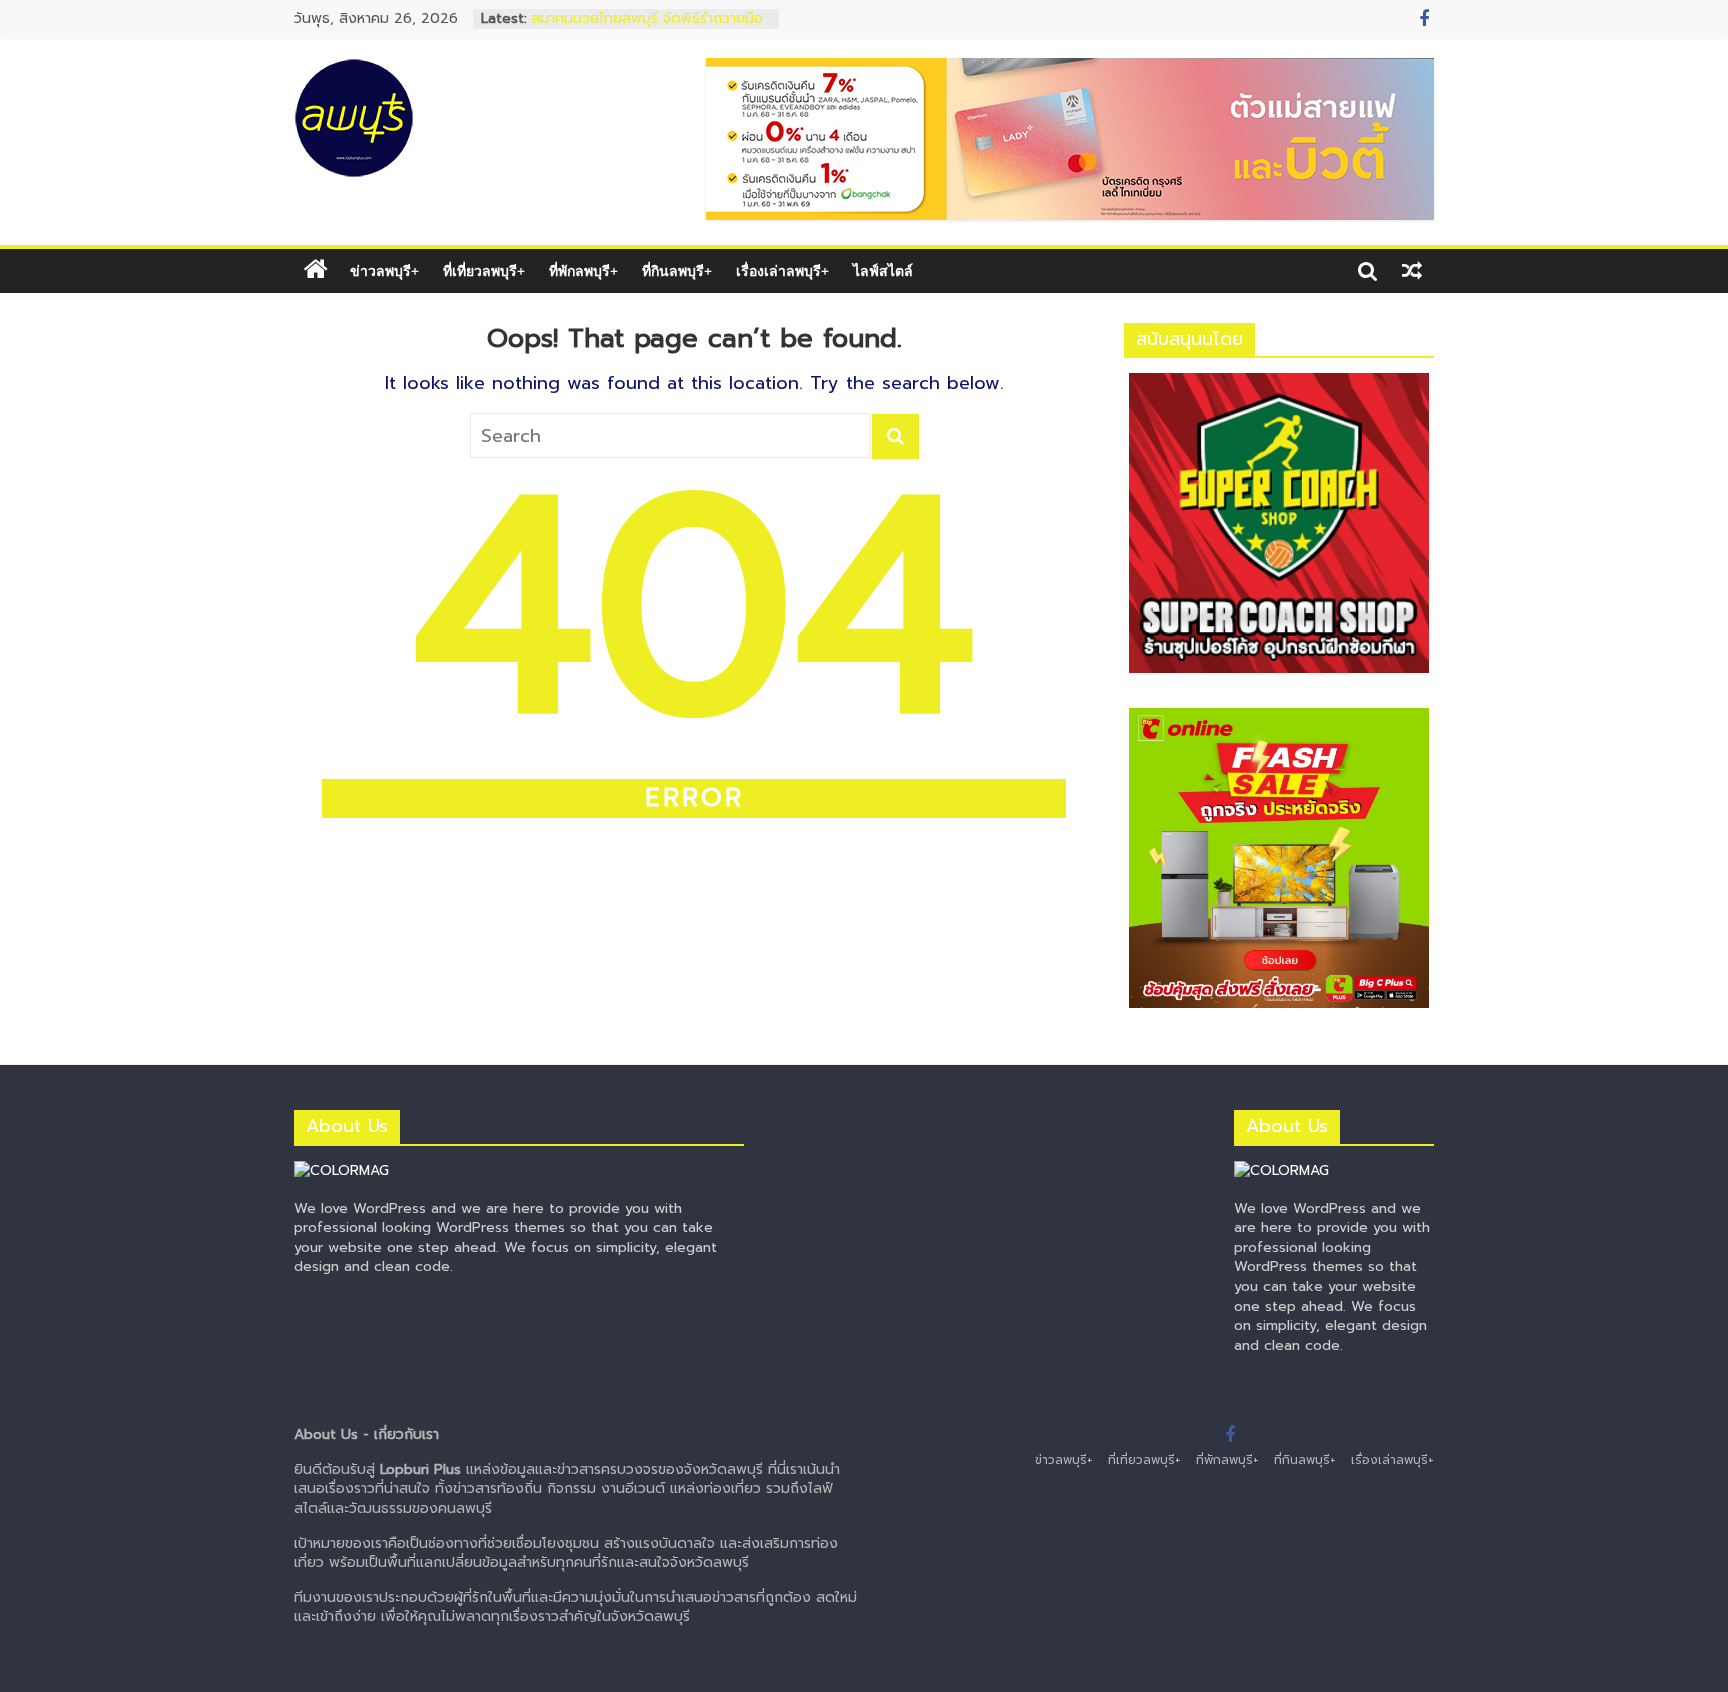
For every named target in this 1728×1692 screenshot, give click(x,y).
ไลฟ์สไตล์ (883, 270)
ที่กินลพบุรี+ (677, 270)
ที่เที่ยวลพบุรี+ (484, 270)
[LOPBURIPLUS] (316, 270)
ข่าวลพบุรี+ (384, 270)
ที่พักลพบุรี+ (583, 270)
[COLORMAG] (341, 1170)
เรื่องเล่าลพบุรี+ (782, 270)
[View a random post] (1412, 271)
